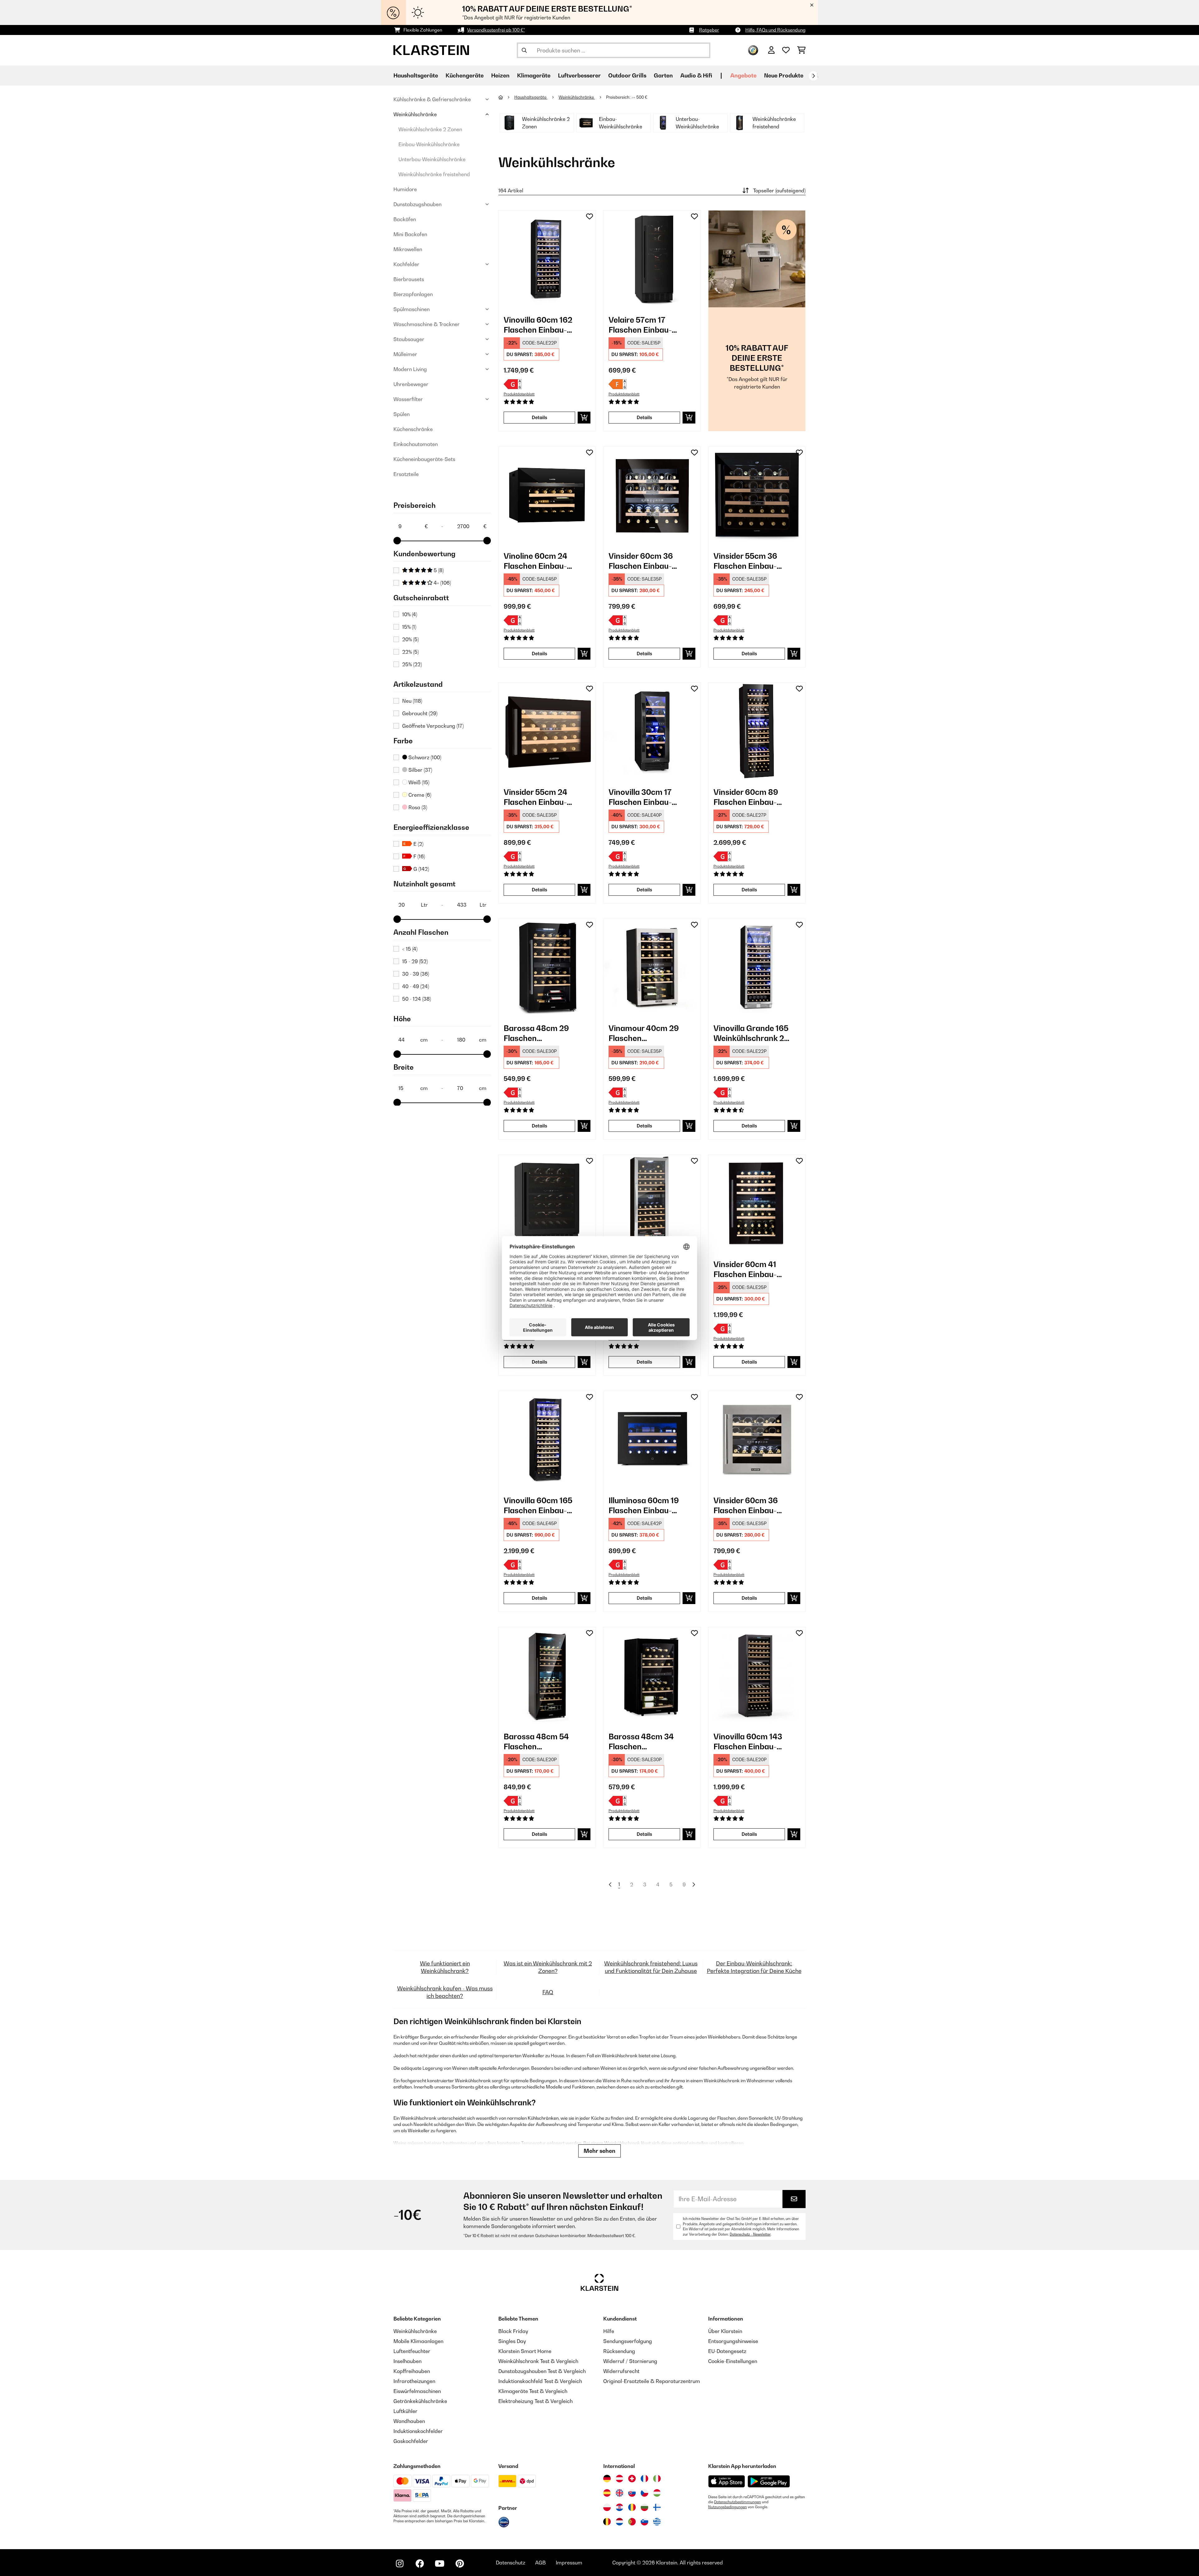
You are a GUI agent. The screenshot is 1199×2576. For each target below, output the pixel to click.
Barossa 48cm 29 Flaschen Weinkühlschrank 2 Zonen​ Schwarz (539, 1033)
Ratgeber (709, 30)
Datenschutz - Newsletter (750, 2234)
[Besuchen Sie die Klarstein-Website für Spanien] (607, 2493)
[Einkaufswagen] (801, 50)
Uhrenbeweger (411, 384)
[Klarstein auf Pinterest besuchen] (460, 2564)
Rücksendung (619, 2351)
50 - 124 (417, 999)
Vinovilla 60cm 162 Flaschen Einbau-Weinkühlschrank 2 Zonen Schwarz (539, 325)
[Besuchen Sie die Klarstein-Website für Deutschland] (607, 2479)
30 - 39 (416, 974)
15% (409, 627)
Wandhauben (409, 2421)
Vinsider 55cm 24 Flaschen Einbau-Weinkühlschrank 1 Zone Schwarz (538, 797)
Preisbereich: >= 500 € (627, 97)
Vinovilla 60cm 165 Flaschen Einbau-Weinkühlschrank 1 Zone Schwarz (538, 1506)
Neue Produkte (784, 75)
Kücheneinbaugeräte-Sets (424, 459)
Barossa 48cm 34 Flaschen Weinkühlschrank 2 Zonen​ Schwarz (644, 1742)
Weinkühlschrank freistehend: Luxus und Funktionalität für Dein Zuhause (651, 1967)
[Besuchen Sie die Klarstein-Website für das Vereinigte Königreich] (619, 2493)
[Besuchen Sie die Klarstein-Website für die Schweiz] (632, 2479)
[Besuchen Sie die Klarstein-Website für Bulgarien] (644, 2507)
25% (412, 664)
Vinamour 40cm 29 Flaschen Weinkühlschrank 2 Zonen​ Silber (644, 1033)
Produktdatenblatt (519, 394)
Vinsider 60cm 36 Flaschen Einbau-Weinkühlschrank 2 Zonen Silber (749, 1506)
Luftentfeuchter (412, 2351)
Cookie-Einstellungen (733, 2361)
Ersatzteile (406, 474)
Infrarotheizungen (414, 2381)
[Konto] (771, 50)
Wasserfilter (408, 399)
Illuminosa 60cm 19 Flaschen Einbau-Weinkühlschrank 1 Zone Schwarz (644, 1506)
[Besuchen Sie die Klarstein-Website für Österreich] (619, 2479)
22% (410, 652)
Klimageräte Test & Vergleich (533, 2391)
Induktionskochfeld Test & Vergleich (540, 2381)
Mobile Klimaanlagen (418, 2341)
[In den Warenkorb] (584, 418)
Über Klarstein (725, 2331)
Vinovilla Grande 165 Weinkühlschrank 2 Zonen (751, 1033)
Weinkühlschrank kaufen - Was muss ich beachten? (445, 1992)
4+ (442, 583)
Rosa (417, 807)
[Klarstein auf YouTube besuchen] (440, 2564)
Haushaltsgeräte (531, 97)
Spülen (402, 414)
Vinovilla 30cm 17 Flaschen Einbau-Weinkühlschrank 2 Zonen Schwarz (644, 797)
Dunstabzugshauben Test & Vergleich (542, 2371)
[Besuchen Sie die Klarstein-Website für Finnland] (657, 2507)
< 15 (410, 949)
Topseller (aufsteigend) (779, 191)
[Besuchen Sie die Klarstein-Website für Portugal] (632, 2522)
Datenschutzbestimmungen (738, 2502)
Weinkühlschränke (415, 114)
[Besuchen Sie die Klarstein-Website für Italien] (657, 2479)
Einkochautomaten (416, 444)
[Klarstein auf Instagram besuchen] (400, 2564)
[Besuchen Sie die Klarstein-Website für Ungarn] (657, 2493)
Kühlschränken (543, 2118)
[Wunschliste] (786, 50)
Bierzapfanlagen (413, 294)
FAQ (548, 1992)
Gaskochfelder (411, 2441)
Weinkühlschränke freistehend (434, 174)
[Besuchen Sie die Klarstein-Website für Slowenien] (644, 2522)
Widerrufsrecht (621, 2371)
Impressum (569, 2563)
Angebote (743, 75)
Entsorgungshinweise (733, 2341)
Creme (419, 795)
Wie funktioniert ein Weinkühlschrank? (445, 1967)
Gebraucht (420, 713)
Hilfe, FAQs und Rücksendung (775, 30)
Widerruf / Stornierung (630, 2361)
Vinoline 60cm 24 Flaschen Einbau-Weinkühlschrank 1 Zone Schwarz (538, 561)
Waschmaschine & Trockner (427, 324)
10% (410, 614)
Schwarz (424, 757)
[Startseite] (506, 97)
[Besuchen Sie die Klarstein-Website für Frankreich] (644, 2479)
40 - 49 (416, 986)
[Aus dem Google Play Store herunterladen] (769, 2481)
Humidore (405, 189)
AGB (540, 2563)
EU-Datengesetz (727, 2351)
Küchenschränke (413, 429)
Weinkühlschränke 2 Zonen (430, 129)
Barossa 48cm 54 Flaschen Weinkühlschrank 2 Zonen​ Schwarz (539, 1742)
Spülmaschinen (412, 309)
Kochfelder (406, 264)
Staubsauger (409, 339)
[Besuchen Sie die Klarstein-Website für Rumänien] (632, 2507)
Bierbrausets (409, 279)
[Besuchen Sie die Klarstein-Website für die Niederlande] (619, 2522)
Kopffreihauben (412, 2371)
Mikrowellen (408, 249)
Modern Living (410, 369)
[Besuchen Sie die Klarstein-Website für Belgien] (607, 2522)
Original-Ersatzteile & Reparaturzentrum (652, 2381)
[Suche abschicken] (524, 50)
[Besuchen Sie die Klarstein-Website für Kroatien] (619, 2507)
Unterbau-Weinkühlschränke (432, 159)
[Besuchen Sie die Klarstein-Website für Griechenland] (657, 2522)
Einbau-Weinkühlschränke (429, 144)
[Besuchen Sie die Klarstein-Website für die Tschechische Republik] (644, 2493)
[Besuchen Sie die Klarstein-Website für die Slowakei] (632, 2493)
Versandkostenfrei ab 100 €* (496, 30)
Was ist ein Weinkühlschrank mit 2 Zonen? (548, 1967)
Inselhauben (407, 2361)
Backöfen (405, 219)
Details (540, 417)
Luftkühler (405, 2411)
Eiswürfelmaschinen (417, 2391)
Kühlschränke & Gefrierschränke (432, 99)
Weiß (418, 782)
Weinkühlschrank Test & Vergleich (538, 2361)
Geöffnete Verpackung (433, 726)
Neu (412, 701)
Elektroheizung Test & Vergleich (535, 2401)
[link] (547, 259)
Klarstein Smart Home (525, 2351)
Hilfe (609, 2331)
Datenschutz (511, 2563)
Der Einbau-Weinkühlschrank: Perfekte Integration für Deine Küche (754, 1967)
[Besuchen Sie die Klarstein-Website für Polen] (607, 2507)
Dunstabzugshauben (417, 204)
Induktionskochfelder (418, 2431)
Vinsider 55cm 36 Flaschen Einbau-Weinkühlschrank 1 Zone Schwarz (748, 561)
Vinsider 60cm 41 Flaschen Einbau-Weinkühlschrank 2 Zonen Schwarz (749, 1269)
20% (410, 639)
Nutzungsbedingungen (728, 2507)
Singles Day (512, 2341)
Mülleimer (405, 354)
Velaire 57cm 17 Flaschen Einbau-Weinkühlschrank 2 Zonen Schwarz (644, 325)
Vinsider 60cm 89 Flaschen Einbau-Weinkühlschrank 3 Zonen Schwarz (749, 797)
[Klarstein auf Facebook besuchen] (420, 2564)
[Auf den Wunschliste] (590, 216)
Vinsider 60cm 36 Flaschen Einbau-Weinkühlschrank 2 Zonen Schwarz (644, 561)
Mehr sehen (599, 2151)
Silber (420, 770)
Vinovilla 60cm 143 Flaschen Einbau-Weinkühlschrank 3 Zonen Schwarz (749, 1742)
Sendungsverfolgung (628, 2341)
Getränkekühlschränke (420, 2401)
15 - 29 (415, 961)
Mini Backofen (410, 234)
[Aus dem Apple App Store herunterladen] (727, 2481)
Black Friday (513, 2331)
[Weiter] (813, 76)
